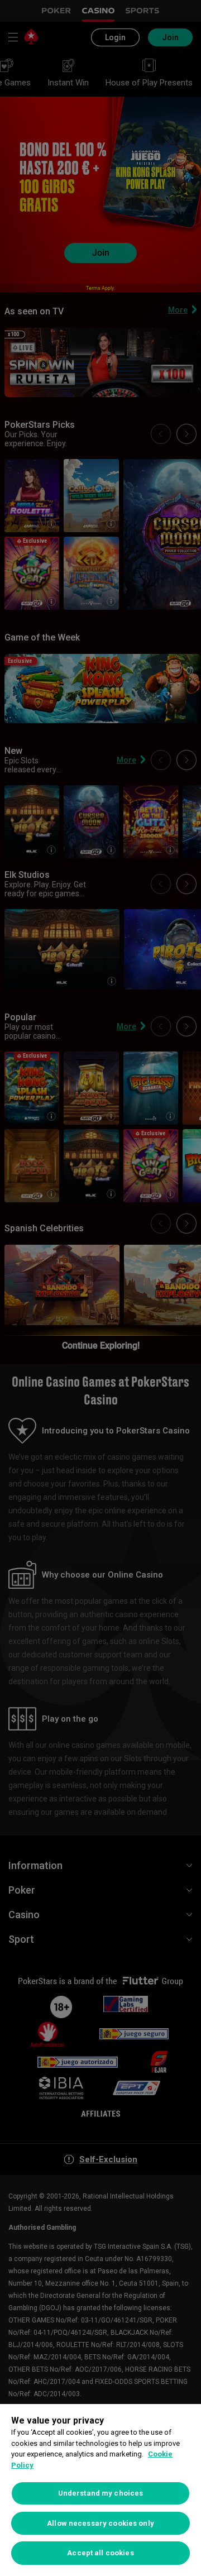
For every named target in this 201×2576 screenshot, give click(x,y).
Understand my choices (101, 2493)
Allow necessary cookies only (100, 2523)
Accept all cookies (100, 2553)
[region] (100, 2490)
